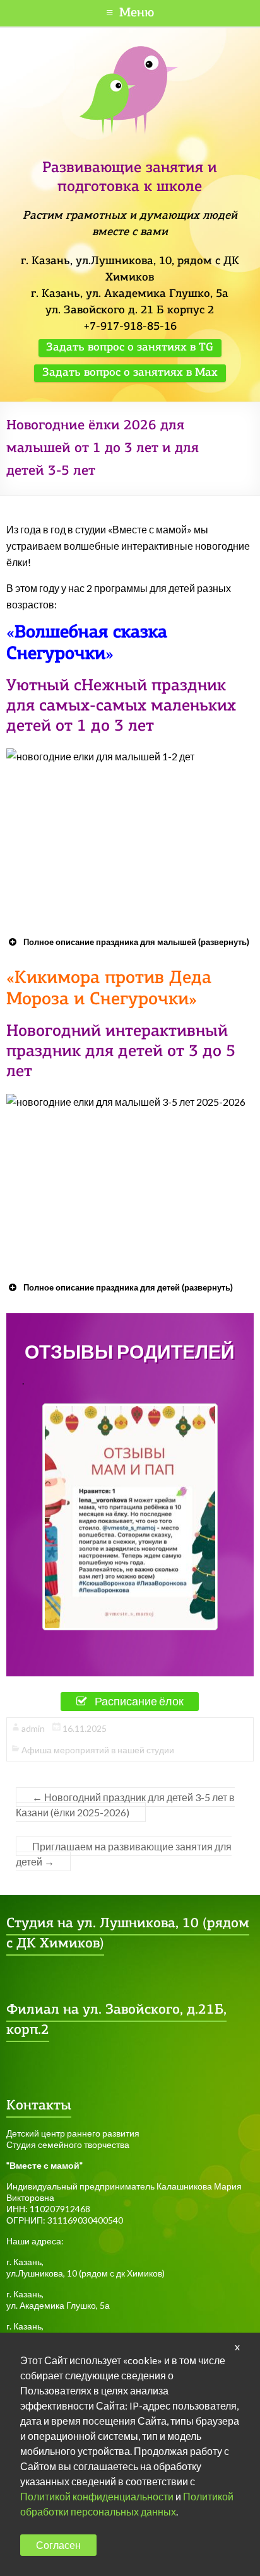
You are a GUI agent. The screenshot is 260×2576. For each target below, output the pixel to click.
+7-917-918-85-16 (130, 327)
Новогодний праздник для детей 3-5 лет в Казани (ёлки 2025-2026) (125, 1805)
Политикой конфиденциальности (97, 2496)
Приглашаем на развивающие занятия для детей (124, 1854)
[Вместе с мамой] (130, 51)
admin (33, 1728)
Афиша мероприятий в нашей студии (98, 1750)
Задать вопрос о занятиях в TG (130, 348)
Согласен (58, 2545)
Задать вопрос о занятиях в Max (130, 373)
